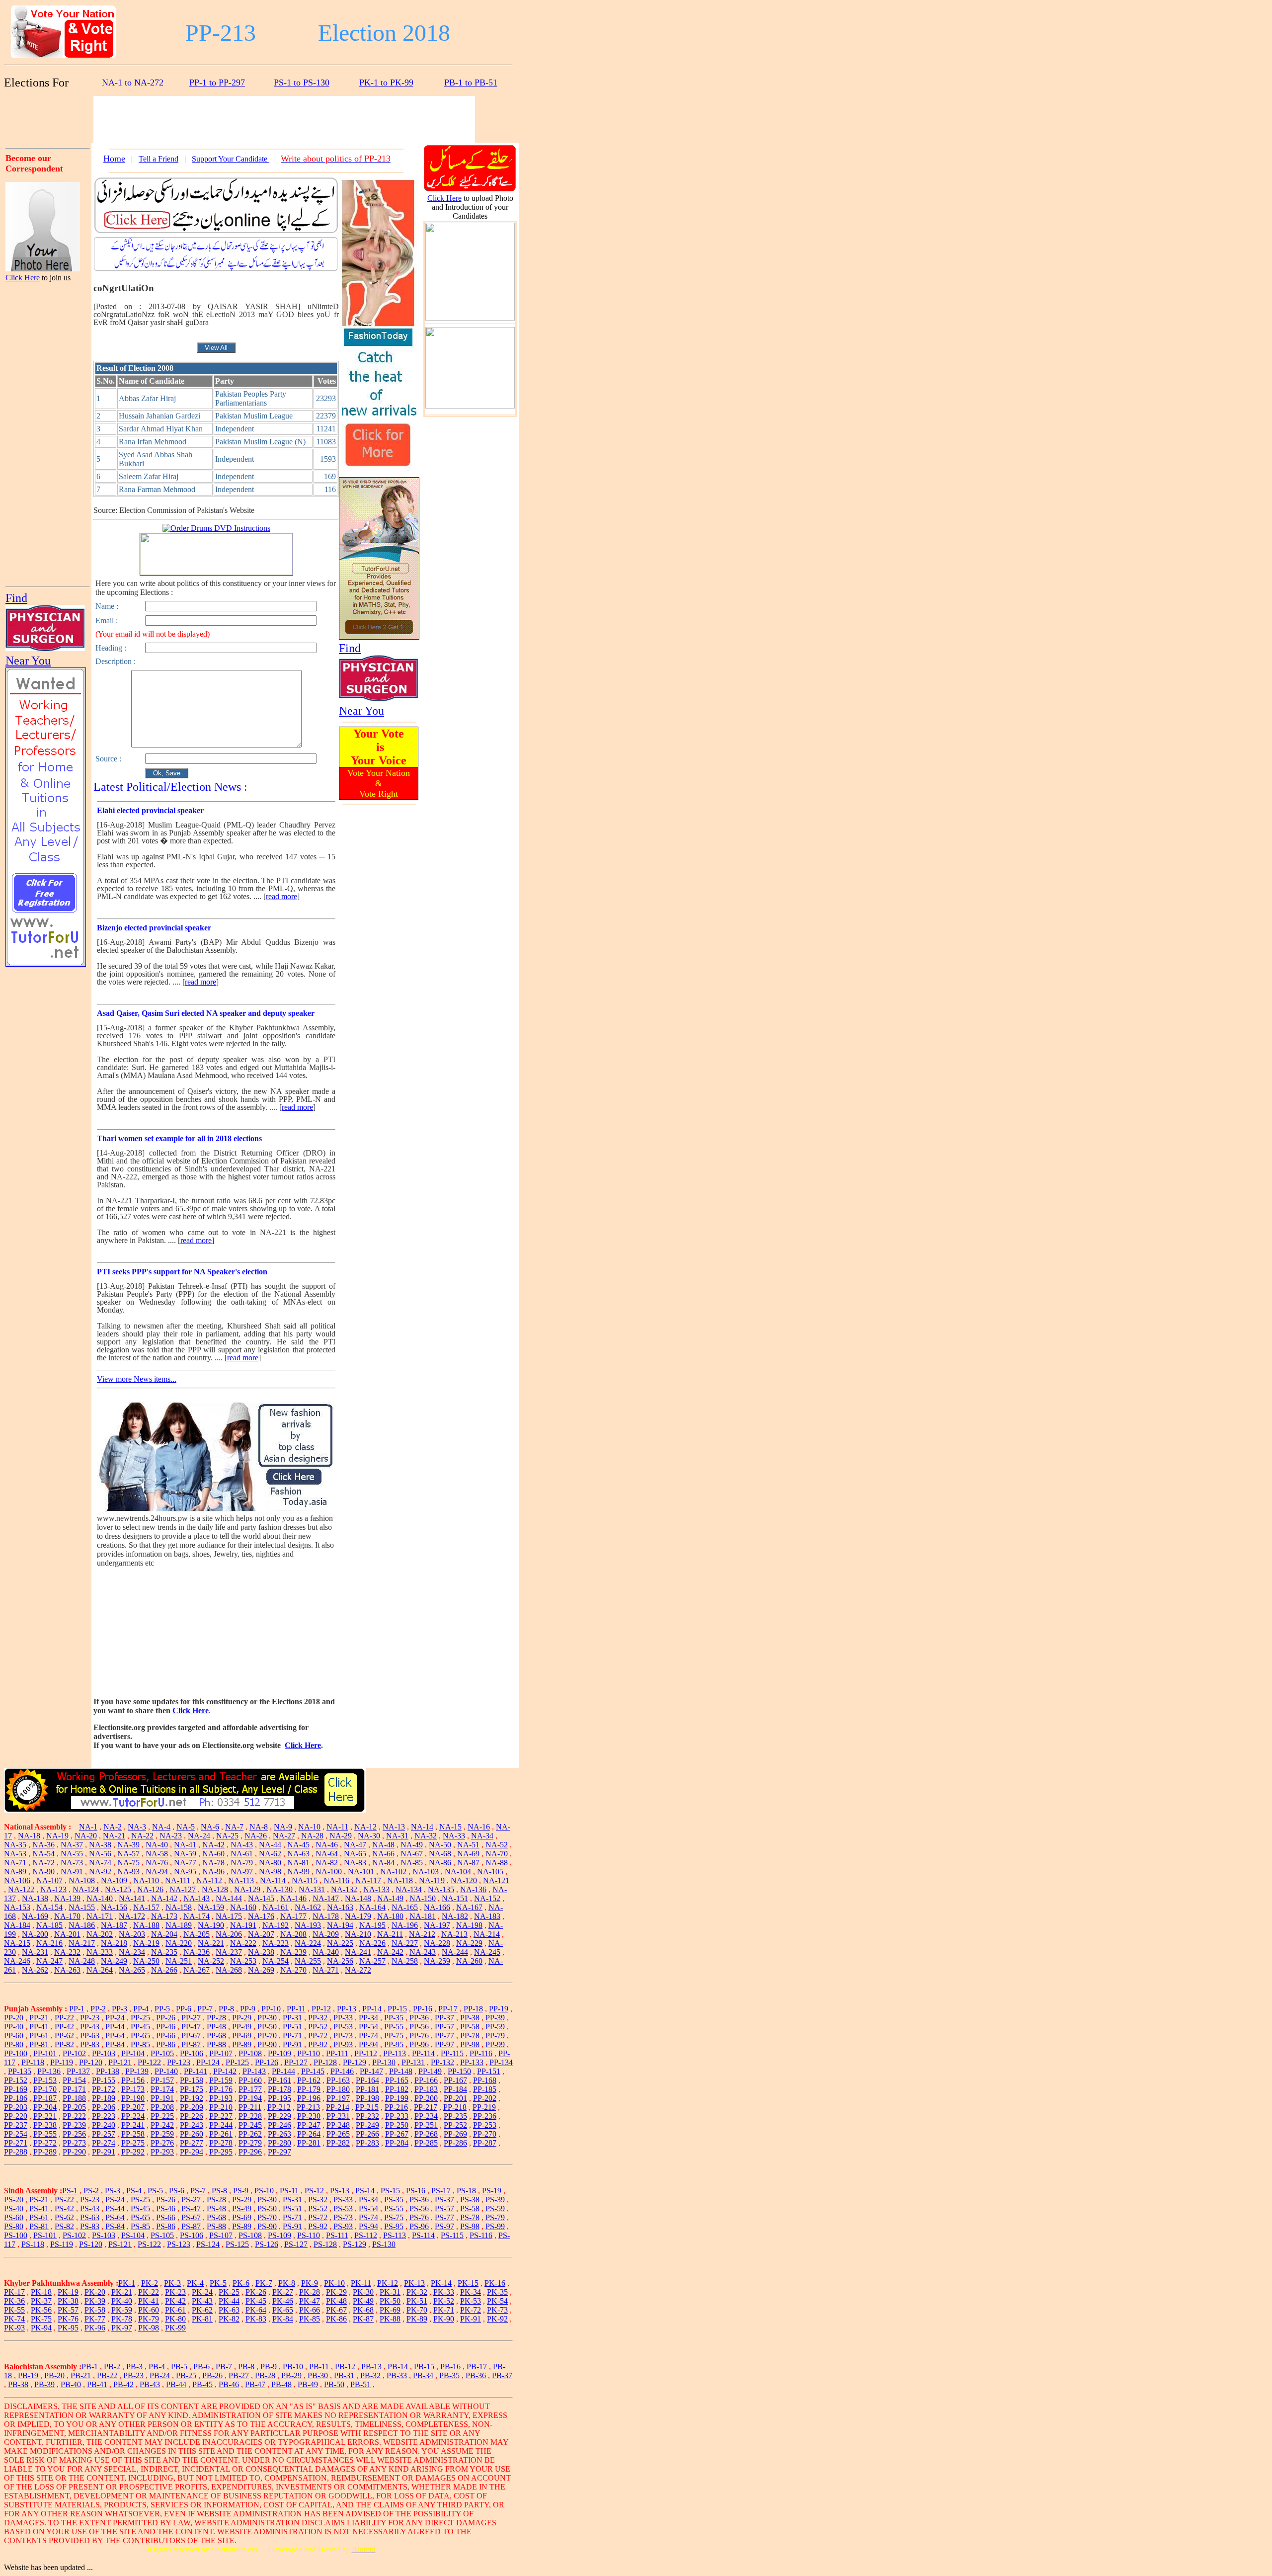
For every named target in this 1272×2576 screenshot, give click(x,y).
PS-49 (242, 2208)
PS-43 (90, 2208)
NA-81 (298, 1863)
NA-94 (157, 1871)
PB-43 (150, 2384)
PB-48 (281, 2384)
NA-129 (247, 1889)
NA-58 (157, 1854)
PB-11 (319, 2367)
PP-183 (426, 2089)
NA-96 (213, 1871)
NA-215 (17, 1943)
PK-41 (149, 2301)
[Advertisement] (49, 118)
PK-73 (497, 2310)
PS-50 (267, 2208)
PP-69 (242, 2036)
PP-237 (16, 2125)
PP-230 (309, 2116)
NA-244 (455, 1952)
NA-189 (179, 1925)
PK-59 (122, 2310)
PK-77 (95, 2319)
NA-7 (234, 1827)
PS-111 (337, 2235)
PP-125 (237, 2062)
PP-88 (216, 2044)
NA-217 (82, 1943)
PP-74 (368, 2036)
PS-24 (115, 2200)
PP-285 (426, 2143)
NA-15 (450, 1827)
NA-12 (365, 1827)
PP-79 (495, 2036)
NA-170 (67, 1916)
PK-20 (95, 2292)
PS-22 (64, 2200)
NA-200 (35, 1934)
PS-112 (366, 2235)
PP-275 (133, 2143)
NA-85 (412, 1863)
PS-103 (104, 2235)
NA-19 (57, 1836)
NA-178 (326, 1916)
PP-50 (267, 2027)
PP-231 (338, 2116)
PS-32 (318, 2200)
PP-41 (39, 2027)
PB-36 (476, 2375)
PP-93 (343, 2044)
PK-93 (14, 2328)
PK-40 (122, 2301)
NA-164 (372, 1907)
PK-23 (175, 2292)
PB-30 (318, 2375)
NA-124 (86, 1889)
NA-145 (261, 1898)
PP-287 (485, 2143)
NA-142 (164, 1898)
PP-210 (221, 2107)
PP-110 (309, 2053)
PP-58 (470, 2027)
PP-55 (394, 2027)
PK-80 (175, 2319)
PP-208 (162, 2107)
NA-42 (213, 1845)
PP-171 (74, 2089)
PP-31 (292, 2018)
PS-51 (292, 2208)
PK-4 (195, 2283)
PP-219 (484, 2107)
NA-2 (113, 1827)
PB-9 (269, 2367)
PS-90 (267, 2226)
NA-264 (100, 1970)
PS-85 (140, 2226)
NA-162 (308, 1907)
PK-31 (390, 2292)
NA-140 (100, 1898)
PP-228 (250, 2116)
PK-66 (310, 2310)
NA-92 (100, 1871)
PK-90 (444, 2319)
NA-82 (327, 1863)
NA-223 (276, 1943)
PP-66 (166, 2036)
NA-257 (372, 1961)
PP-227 (221, 2116)
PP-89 (242, 2044)
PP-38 (470, 2018)
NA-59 (185, 1854)
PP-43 (90, 2027)
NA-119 (432, 1880)
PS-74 (368, 2217)
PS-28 (216, 2200)
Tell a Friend (159, 159)
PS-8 (219, 2191)
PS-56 (419, 2208)
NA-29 (341, 1836)
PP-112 (366, 2053)
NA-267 (197, 1970)
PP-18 (473, 2009)
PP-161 (279, 2080)
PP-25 (140, 2018)
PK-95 (68, 2328)
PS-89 (242, 2226)
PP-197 (338, 2098)
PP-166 (426, 2080)
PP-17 (448, 2009)
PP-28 (216, 2018)
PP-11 (296, 2009)
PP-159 (221, 2080)
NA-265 (132, 1970)
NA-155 (82, 1907)
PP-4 (141, 2009)
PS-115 (452, 2235)
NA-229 (469, 1943)
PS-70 (267, 2217)
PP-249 (367, 2125)
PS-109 (279, 2235)
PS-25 (140, 2200)
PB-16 (450, 2367)
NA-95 (185, 1871)
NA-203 (132, 1934)
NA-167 (469, 1907)
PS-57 (444, 2208)
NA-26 (256, 1836)
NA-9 (283, 1827)
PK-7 (264, 2283)
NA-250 (146, 1961)
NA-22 (142, 1836)
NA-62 (270, 1854)
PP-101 (45, 2053)
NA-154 (49, 1907)
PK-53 (471, 2301)
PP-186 (16, 2098)
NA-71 (15, 1863)
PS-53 (343, 2208)
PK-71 (444, 2310)
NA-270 (293, 1970)
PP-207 (133, 2107)
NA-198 (469, 1925)
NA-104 (458, 1871)
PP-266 (367, 2134)
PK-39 (95, 2301)
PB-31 (344, 2375)
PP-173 (133, 2089)
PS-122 (149, 2244)
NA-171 (100, 1916)
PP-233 (397, 2116)
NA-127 (183, 1889)
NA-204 (164, 1934)
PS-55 (394, 2208)
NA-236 (197, 1952)
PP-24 (115, 2018)
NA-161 (276, 1907)
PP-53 (343, 2027)
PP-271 (16, 2143)
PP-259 (162, 2134)
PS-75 (394, 2217)
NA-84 (383, 1863)
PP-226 (192, 2116)
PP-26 (166, 2018)
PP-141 (196, 2071)
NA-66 (383, 1854)
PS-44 (115, 2208)
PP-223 (104, 2116)
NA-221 (211, 1943)
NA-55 (72, 1854)
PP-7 (205, 2009)
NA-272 (358, 1970)
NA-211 (390, 1934)
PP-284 (397, 2143)
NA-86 (440, 1863)
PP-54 (368, 2027)
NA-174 (197, 1916)
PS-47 (191, 2208)
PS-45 (140, 2208)
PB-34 (423, 2375)
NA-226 (372, 1943)
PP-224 (133, 2116)
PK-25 (229, 2292)
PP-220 (16, 2116)
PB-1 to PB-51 (471, 83)
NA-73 (72, 1863)
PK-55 (14, 2310)
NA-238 (261, 1952)
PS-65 (140, 2217)
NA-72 (43, 1863)
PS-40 (14, 2208)
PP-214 (338, 2107)
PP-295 (221, 2152)
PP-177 (250, 2089)
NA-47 (355, 1845)
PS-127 (296, 2244)
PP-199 (397, 2098)
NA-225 (340, 1943)
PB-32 (370, 2375)
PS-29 (242, 2200)
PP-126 (267, 2062)
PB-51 (360, 2384)
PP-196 (309, 2098)
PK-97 (122, 2328)
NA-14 (422, 1827)
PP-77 (444, 2036)
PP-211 (250, 2107)
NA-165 (405, 1907)
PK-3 (172, 2283)
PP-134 (501, 2062)
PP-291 (104, 2152)
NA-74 (100, 1863)
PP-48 (216, 2027)
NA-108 (82, 1880)
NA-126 (150, 1889)
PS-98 (470, 2226)
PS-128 (325, 2244)
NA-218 (114, 1943)
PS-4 (134, 2191)
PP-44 (115, 2027)
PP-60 (14, 2036)
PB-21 (81, 2375)
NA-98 (270, 1871)
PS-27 (191, 2200)
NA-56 (100, 1854)
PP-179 (309, 2089)
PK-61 (175, 2310)
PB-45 (202, 2384)
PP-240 (104, 2125)
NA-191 (243, 1925)
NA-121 (496, 1880)
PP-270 (485, 2134)
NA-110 (146, 1880)
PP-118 (33, 2062)
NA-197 (437, 1925)
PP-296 (250, 2152)
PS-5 (155, 2191)
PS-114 (423, 2235)
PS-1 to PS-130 (302, 83)
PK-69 (390, 2310)
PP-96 (419, 2044)
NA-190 (211, 1925)
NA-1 (88, 1827)
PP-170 (45, 2089)
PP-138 (108, 2071)
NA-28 (312, 1836)
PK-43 (202, 2301)
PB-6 (201, 2367)
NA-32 (426, 1836)
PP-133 (472, 2062)
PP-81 (39, 2044)
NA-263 (67, 1970)
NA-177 (293, 1916)
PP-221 (45, 2116)
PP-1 (77, 2009)
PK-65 (283, 2310)
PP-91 (292, 2044)
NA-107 (49, 1880)
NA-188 (146, 1925)
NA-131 (312, 1889)
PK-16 (495, 2283)
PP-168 (485, 2080)
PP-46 (166, 2027)
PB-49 (308, 2384)
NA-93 (128, 1871)
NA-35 (15, 1845)
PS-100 (16, 2235)
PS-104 (133, 2235)
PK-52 (444, 2301)
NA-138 (35, 1898)
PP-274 (104, 2143)
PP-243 (192, 2125)
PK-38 (68, 2301)
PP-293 (162, 2152)
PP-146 (342, 2071)
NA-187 (114, 1925)
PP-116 (481, 2053)
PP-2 (98, 2009)
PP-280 (279, 2143)
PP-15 (397, 2009)
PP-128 (325, 2062)
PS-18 (466, 2191)
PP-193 (221, 2098)
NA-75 (128, 1863)
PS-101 (45, 2235)
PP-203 (16, 2107)
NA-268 (229, 1970)
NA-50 (440, 1845)
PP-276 (162, 2143)
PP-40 (14, 2027)
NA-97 (242, 1871)
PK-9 (310, 2283)
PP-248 (338, 2125)
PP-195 (279, 2098)
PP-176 (221, 2089)
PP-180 (338, 2089)
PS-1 (70, 2191)
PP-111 (337, 2053)
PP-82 (64, 2044)
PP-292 (133, 2152)
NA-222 (243, 1943)
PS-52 (318, 2208)
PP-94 (368, 2044)
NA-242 (390, 1952)
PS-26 (166, 2200)
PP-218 (455, 2107)
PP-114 (423, 2053)
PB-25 (186, 2375)
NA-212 (422, 1934)
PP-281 (309, 2143)
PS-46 (166, 2208)
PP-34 (368, 2018)
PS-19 (492, 2191)
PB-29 (291, 2375)
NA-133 (376, 1889)
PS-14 (365, 2191)
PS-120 (91, 2244)
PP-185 (485, 2089)
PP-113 (395, 2053)
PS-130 (384, 2244)
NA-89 (15, 1871)
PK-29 (336, 2292)
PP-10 (271, 2009)
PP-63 (90, 2036)
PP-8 (226, 2009)
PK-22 (149, 2292)
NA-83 (355, 1863)
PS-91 (292, 2226)
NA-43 (242, 1845)
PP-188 (74, 2098)
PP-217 (426, 2107)
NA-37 (72, 1845)
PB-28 (265, 2375)
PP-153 (45, 2080)
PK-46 (283, 2301)
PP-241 (133, 2125)
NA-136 (473, 1889)
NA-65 (355, 1854)
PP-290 (74, 2152)
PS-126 (267, 2244)
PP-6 (184, 2009)
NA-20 (86, 1836)
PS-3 (113, 2191)
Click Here (23, 278)
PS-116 (481, 2235)
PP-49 (242, 2027)
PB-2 (112, 2367)
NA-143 (197, 1898)
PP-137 (78, 2071)
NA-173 (164, 1916)
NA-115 (305, 1880)
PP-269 (455, 2134)
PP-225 (162, 2116)
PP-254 (16, 2134)
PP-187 (45, 2098)
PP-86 (166, 2044)
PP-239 (74, 2125)
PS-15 (390, 2191)
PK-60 (149, 2310)
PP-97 (444, 2044)
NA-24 (199, 1836)
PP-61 (39, 2036)
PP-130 (384, 2062)
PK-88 (390, 2319)
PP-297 (279, 2152)
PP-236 (485, 2116)
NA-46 (327, 1845)
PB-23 (133, 2375)
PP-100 (16, 2053)
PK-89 (417, 2319)
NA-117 (368, 1880)
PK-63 (229, 2310)
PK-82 (229, 2319)
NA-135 (441, 1889)
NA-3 (137, 1827)
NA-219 (146, 1943)
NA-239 (293, 1952)
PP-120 (91, 2062)
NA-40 (157, 1845)
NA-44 (270, 1845)
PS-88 (216, 2226)
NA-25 (227, 1836)
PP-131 (413, 2062)
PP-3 (119, 2009)
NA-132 (344, 1889)
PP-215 (367, 2107)
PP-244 (221, 2125)
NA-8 (259, 1827)
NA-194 (340, 1925)
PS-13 (340, 2191)
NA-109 (114, 1880)
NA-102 (393, 1871)
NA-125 (118, 1889)
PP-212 (279, 2107)
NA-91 (72, 1871)
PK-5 (218, 2283)
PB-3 (134, 2367)
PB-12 (345, 2367)
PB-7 (224, 2367)
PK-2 (150, 2283)
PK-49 (363, 2301)
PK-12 (388, 2283)
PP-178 (279, 2089)
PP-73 (343, 2036)
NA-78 (213, 1863)
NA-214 (487, 1934)
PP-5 (162, 2009)
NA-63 (298, 1854)
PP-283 (367, 2143)
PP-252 (455, 2125)
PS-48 (216, 2208)
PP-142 (225, 2071)
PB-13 (371, 2367)
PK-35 (497, 2292)
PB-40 (71, 2384)
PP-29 (242, 2018)
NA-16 (479, 1827)
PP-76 (419, 2036)
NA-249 (114, 1961)
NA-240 (326, 1952)
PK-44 (229, 2301)
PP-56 (419, 2027)
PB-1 (90, 2367)
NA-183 (487, 1916)
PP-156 (133, 2080)
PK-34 (471, 2292)
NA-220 (179, 1943)
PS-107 (221, 2235)
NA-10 (309, 1827)
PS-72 (318, 2217)
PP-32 (318, 2018)
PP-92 (318, 2044)
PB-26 (212, 2375)
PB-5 (179, 2367)
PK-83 (256, 2319)
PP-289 (45, 2152)
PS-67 (191, 2217)
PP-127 (296, 2062)
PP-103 (104, 2053)
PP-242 (162, 2125)
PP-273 (74, 2143)
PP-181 (367, 2089)
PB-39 (44, 2384)
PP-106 (192, 2053)
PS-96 (419, 2226)
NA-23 (171, 1836)
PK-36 (14, 2301)
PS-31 (292, 2200)
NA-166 (437, 1907)
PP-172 (104, 2089)
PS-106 (192, 2235)
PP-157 (162, 2080)
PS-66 (166, 2217)
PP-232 (367, 2116)
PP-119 (62, 2062)
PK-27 (283, 2292)
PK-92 (497, 2319)
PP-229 (279, 2116)
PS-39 (495, 2200)
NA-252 (211, 1961)
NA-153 (17, 1907)
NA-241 (358, 1952)
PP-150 (459, 2071)
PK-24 (202, 2292)
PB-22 (107, 2375)
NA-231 (35, 1952)
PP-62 (64, 2036)
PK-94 (41, 2328)
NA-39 (128, 1845)
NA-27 (284, 1836)
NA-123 (53, 1889)
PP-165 (397, 2080)
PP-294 (192, 2152)
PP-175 (192, 2089)
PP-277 (192, 2143)
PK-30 (363, 2292)
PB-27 (239, 2375)
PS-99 (495, 2226)
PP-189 (104, 2098)
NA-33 (454, 1836)
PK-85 (310, 2319)
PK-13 (414, 2283)
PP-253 (485, 2125)
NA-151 (455, 1898)
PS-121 (120, 2244)
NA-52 (497, 1845)
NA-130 (279, 1889)
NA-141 (132, 1898)
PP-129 (355, 2062)
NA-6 (210, 1827)
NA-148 (358, 1898)
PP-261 (221, 2134)
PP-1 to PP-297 (217, 83)
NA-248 (82, 1961)
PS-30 (267, 2200)
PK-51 (417, 2301)
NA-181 (423, 1916)
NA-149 (390, 1898)
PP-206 (104, 2107)
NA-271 (326, 1970)
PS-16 (416, 2191)
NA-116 (336, 1880)
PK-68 (363, 2310)
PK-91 (471, 2319)
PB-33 (397, 2375)
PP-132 (442, 2062)
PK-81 (202, 2319)
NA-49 (412, 1845)
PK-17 (14, 2292)
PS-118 (33, 2244)
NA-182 (455, 1916)
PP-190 (133, 2098)
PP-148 (401, 2071)
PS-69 (242, 2217)
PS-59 (495, 2208)
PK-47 (310, 2301)
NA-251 (179, 1961)
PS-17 (441, 2191)
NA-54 (43, 1854)
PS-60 (14, 2217)
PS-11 (289, 2191)
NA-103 (426, 1871)
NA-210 (358, 1934)
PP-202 (485, 2098)
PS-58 (470, 2208)
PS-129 (355, 2244)
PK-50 (390, 2301)
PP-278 (221, 2143)
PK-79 (149, 2319)
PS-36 (419, 2200)
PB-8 (246, 2367)
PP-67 (191, 2036)
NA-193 (308, 1925)
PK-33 (444, 2292)
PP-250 (397, 2125)
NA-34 (482, 1836)
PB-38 (18, 2384)
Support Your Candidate (231, 159)
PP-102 (74, 2053)
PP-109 (279, 2053)
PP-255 (45, 2134)
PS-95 (394, 2226)
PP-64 (115, 2036)
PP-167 (455, 2080)
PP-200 (426, 2098)
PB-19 (28, 2375)
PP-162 (309, 2080)
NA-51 (468, 1845)
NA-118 (400, 1880)
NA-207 (261, 1934)
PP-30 (267, 2018)
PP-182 (397, 2089)
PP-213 (308, 2107)
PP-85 (140, 2044)
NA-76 (157, 1863)
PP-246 (279, 2125)
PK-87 (363, 2319)
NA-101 (361, 1871)
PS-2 (91, 2191)
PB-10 (293, 2367)
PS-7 (198, 2191)
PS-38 (470, 2200)
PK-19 (68, 2292)
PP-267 (397, 2134)
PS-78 (470, 2217)
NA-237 (229, 1952)
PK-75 (41, 2319)
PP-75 (394, 2036)
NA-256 (340, 1961)
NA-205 (197, 1934)
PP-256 (74, 2134)
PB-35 (449, 2375)
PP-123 (179, 2062)
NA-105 (490, 1871)
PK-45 (256, 2301)
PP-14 (372, 2009)
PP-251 (426, 2125)
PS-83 (90, 2226)
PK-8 (287, 2283)
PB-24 (160, 2375)
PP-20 (14, 2018)
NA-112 (209, 1880)
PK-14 (441, 2283)
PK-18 (41, 2292)
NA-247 (49, 1961)
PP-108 (250, 2053)
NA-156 (114, 1907)
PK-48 (336, 2301)
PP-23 (90, 2018)
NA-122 (21, 1889)
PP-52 (318, 2027)
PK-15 (468, 2283)
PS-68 (216, 2217)
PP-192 (192, 2098)
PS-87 (191, 2226)
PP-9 (248, 2009)
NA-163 (340, 1907)
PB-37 (502, 2375)
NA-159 (211, 1907)
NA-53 (15, 1854)
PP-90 (267, 2044)
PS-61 (39, 2217)
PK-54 (497, 2301)
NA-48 (383, 1845)
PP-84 (115, 2044)
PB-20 (54, 2375)
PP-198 (367, 2098)
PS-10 (264, 2191)
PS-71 (292, 2217)
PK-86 (336, 2319)
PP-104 (133, 2053)
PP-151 (489, 2071)
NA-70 (497, 1854)
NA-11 (337, 1827)
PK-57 (68, 2310)
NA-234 (132, 1952)
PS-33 (343, 2200)
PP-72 (318, 2036)
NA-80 (270, 1863)
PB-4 (157, 2367)
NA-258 (405, 1961)
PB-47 (255, 2384)
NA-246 (17, 1961)
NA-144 (229, 1898)
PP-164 (367, 2080)
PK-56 (41, 2310)
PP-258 (133, 2134)
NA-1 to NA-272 (133, 83)
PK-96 (95, 2328)
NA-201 (67, 1934)
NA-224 (308, 1943)
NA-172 (132, 1916)
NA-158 (179, 1907)
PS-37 (444, 2200)
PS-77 (444, 2217)
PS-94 (368, 2226)
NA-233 (100, 1952)
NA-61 (242, 1854)
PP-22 (64, 2018)
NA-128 (215, 1889)
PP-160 (250, 2080)
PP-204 (45, 2107)
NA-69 (468, 1854)
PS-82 (64, 2226)
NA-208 (293, 1934)
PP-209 (192, 2107)
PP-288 (16, 2152)
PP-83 (90, 2044)
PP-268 (426, 2134)
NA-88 (497, 1863)
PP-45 (140, 2027)
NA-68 (440, 1854)
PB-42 (123, 2384)
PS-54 (368, 2208)
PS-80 (14, 2226)
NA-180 (390, 1916)
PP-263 (279, 2134)
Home (114, 159)
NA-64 (327, 1854)
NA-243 (423, 1952)
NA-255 (308, 1961)
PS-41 (39, 2208)
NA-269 (261, 1970)
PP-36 (419, 2018)
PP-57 (444, 2027)
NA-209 (326, 1934)
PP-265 (338, 2134)
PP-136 (49, 2071)
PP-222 (74, 2116)
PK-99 (175, 2328)
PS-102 (74, 2235)
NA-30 (369, 1836)
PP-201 (455, 2098)
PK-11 (361, 2283)
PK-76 (68, 2319)
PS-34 (368, 2200)
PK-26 (256, 2292)
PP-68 (216, 2036)
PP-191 (162, 2098)
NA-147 (326, 1898)
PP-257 (104, 2134)
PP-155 (104, 2080)
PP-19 (499, 2009)
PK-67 (336, 2310)
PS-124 (208, 2244)
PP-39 (495, 2018)
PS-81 (39, 2226)
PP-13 (347, 2009)
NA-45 (298, 1845)
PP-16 (423, 2009)
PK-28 (310, 2292)
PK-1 (127, 2283)
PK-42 (175, 2301)
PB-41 (97, 2384)
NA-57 (128, 1854)
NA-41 (185, 1845)
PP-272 (45, 2143)
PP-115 (452, 2053)
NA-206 (229, 1934)
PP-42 (64, 2027)
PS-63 (90, 2217)
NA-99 (298, 1871)
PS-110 (309, 2235)
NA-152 (487, 1898)
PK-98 (149, 2328)
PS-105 (162, 2235)
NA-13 (394, 1827)
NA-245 (487, 1952)
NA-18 (29, 1836)
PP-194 (250, 2098)
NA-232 (67, 1952)
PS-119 (62, 2244)
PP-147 (371, 2071)
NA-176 (261, 1916)
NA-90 (43, 1871)
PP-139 (137, 2071)
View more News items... (137, 1379)
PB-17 (477, 2367)
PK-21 (122, 2292)
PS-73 (343, 2217)
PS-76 (419, 2217)
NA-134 (409, 1889)
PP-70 (267, 2036)
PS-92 (318, 2226)
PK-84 (283, 2319)
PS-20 (14, 2200)
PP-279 (250, 2143)
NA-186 (82, 1925)
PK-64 (256, 2310)
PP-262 (250, 2134)
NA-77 (185, 1863)
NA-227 (405, 1943)
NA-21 (114, 1836)
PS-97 (444, 2226)
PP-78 (470, 2036)
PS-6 (177, 2191)
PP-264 (309, 2134)
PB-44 (176, 2384)
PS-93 (343, 2226)
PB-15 (424, 2367)
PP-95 (394, 2044)
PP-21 (39, 2018)
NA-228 (437, 1943)
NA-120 (464, 1880)
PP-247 (309, 2125)
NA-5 (186, 1827)
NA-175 (229, 1916)
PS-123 (179, 2244)
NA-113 (241, 1880)
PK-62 (202, 2310)
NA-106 (17, 1880)
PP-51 (292, 2027)
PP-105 (162, 2053)
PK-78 (122, 2319)
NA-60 (213, 1854)
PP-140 (166, 2071)
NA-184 (17, 1925)
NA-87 (468, 1863)
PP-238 (45, 2125)
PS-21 (39, 2200)
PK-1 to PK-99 (386, 83)
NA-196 (405, 1925)
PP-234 (426, 2116)
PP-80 (14, 2044)
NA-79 (242, 1863)
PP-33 (343, 2018)
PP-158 (192, 2080)
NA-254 (276, 1961)
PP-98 (470, 2044)
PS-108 (250, 2235)
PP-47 (191, 2027)
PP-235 (455, 2116)
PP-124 (208, 2062)
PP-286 (455, 2143)
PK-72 (471, 2310)
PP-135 (20, 2071)
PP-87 (191, 2044)
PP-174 (162, 2089)
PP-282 (338, 2143)
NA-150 (423, 1898)
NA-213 (454, 1934)
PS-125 (237, 2244)
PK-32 (417, 2292)
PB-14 (398, 2367)
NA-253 (243, 1961)
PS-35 (394, 2200)
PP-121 (120, 2062)
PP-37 (444, 2018)
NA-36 (43, 1845)
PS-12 (314, 2191)
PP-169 (16, 2089)
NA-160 (243, 1907)
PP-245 (250, 2125)
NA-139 (67, 1898)
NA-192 (276, 1925)
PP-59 (495, 2027)
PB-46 (229, 2384)
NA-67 (412, 1854)
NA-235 (164, 1952)
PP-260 (192, 2134)
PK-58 (95, 2310)
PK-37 (41, 2301)
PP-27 (191, 2018)
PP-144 (283, 2071)
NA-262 (35, 1970)
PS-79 (495, 2217)
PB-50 (334, 2384)
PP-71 (292, 2036)
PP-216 (396, 2107)
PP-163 (338, 2080)
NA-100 (329, 1871)
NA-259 (437, 1961)
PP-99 (495, 2044)
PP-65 (140, 2036)
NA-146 (293, 1898)
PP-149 (430, 2071)
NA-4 (161, 1827)
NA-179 (358, 1916)
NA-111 (178, 1880)
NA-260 (469, 1961)
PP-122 (149, 2062)
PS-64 (115, 2217)
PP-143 (254, 2071)
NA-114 (273, 1880)
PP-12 (321, 2009)
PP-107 (221, 2053)
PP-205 (74, 2107)
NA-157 (146, 1907)
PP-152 (16, 2080)
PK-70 (417, 2310)
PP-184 (455, 2089)
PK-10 (334, 2283)
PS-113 (395, 2235)
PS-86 (166, 2226)
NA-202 (100, 1934)
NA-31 (397, 1836)
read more (281, 896)
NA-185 (49, 1925)
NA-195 (372, 1925)
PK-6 (241, 2283)
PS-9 (241, 2191)
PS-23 (90, 2200)
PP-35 (394, 2018)
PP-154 (74, 2080)
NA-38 (100, 1845)
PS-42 (64, 2208)
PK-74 (14, 2319)
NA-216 (49, 1943)
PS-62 (64, 2217)
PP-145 (313, 2071)
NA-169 (35, 1916)
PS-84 (115, 2226)
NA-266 (164, 1970)
